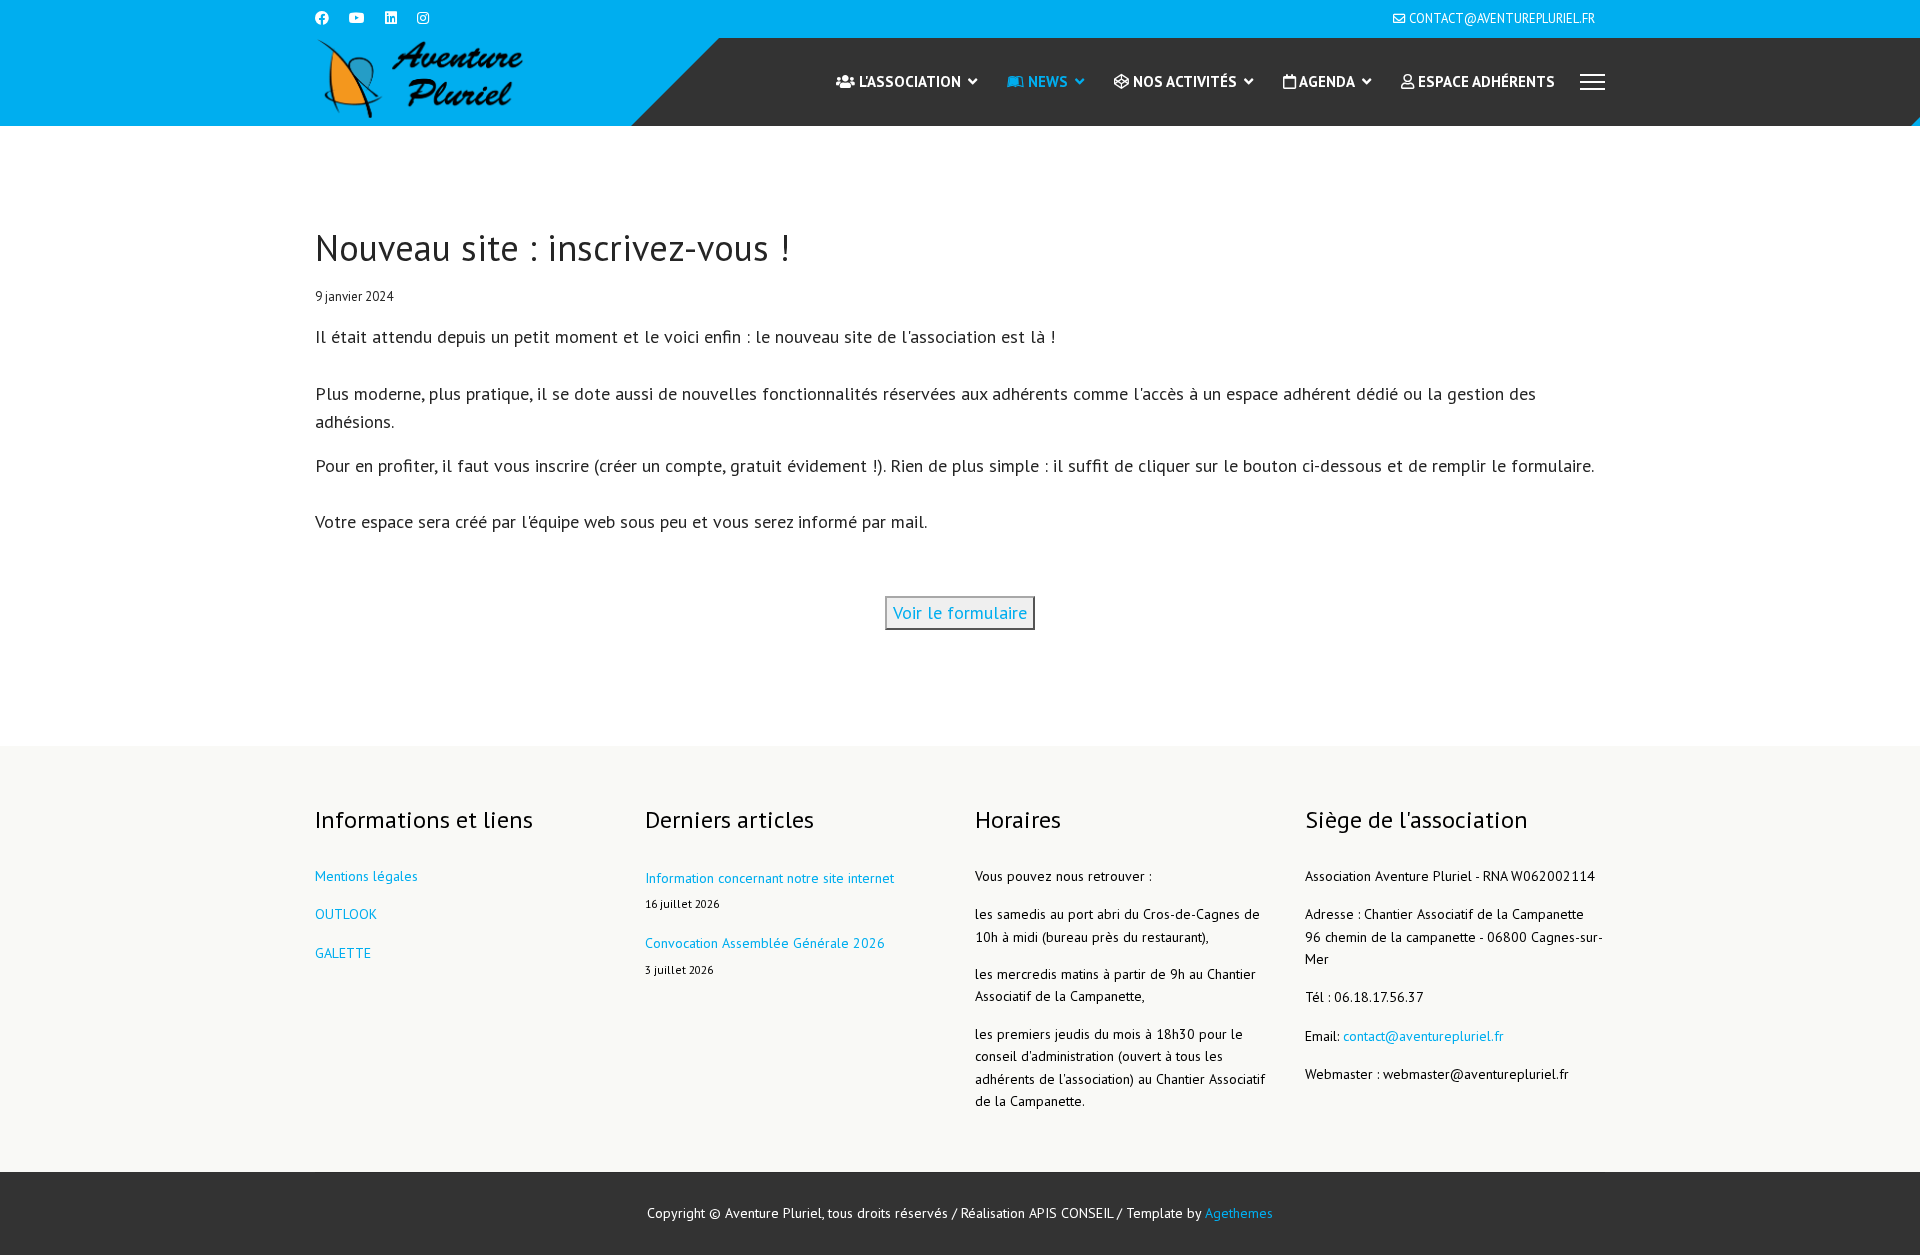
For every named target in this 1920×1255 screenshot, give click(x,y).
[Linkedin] (391, 18)
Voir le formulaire (960, 612)
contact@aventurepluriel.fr (1502, 18)
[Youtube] (357, 18)
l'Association (908, 81)
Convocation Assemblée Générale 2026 (765, 955)
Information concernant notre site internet (769, 890)
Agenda (1325, 81)
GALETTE (343, 953)
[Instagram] (423, 18)
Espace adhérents (1484, 81)
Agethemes (1239, 1213)
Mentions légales (366, 876)
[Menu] (1592, 82)
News (1046, 81)
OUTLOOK (346, 914)
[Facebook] (322, 18)
